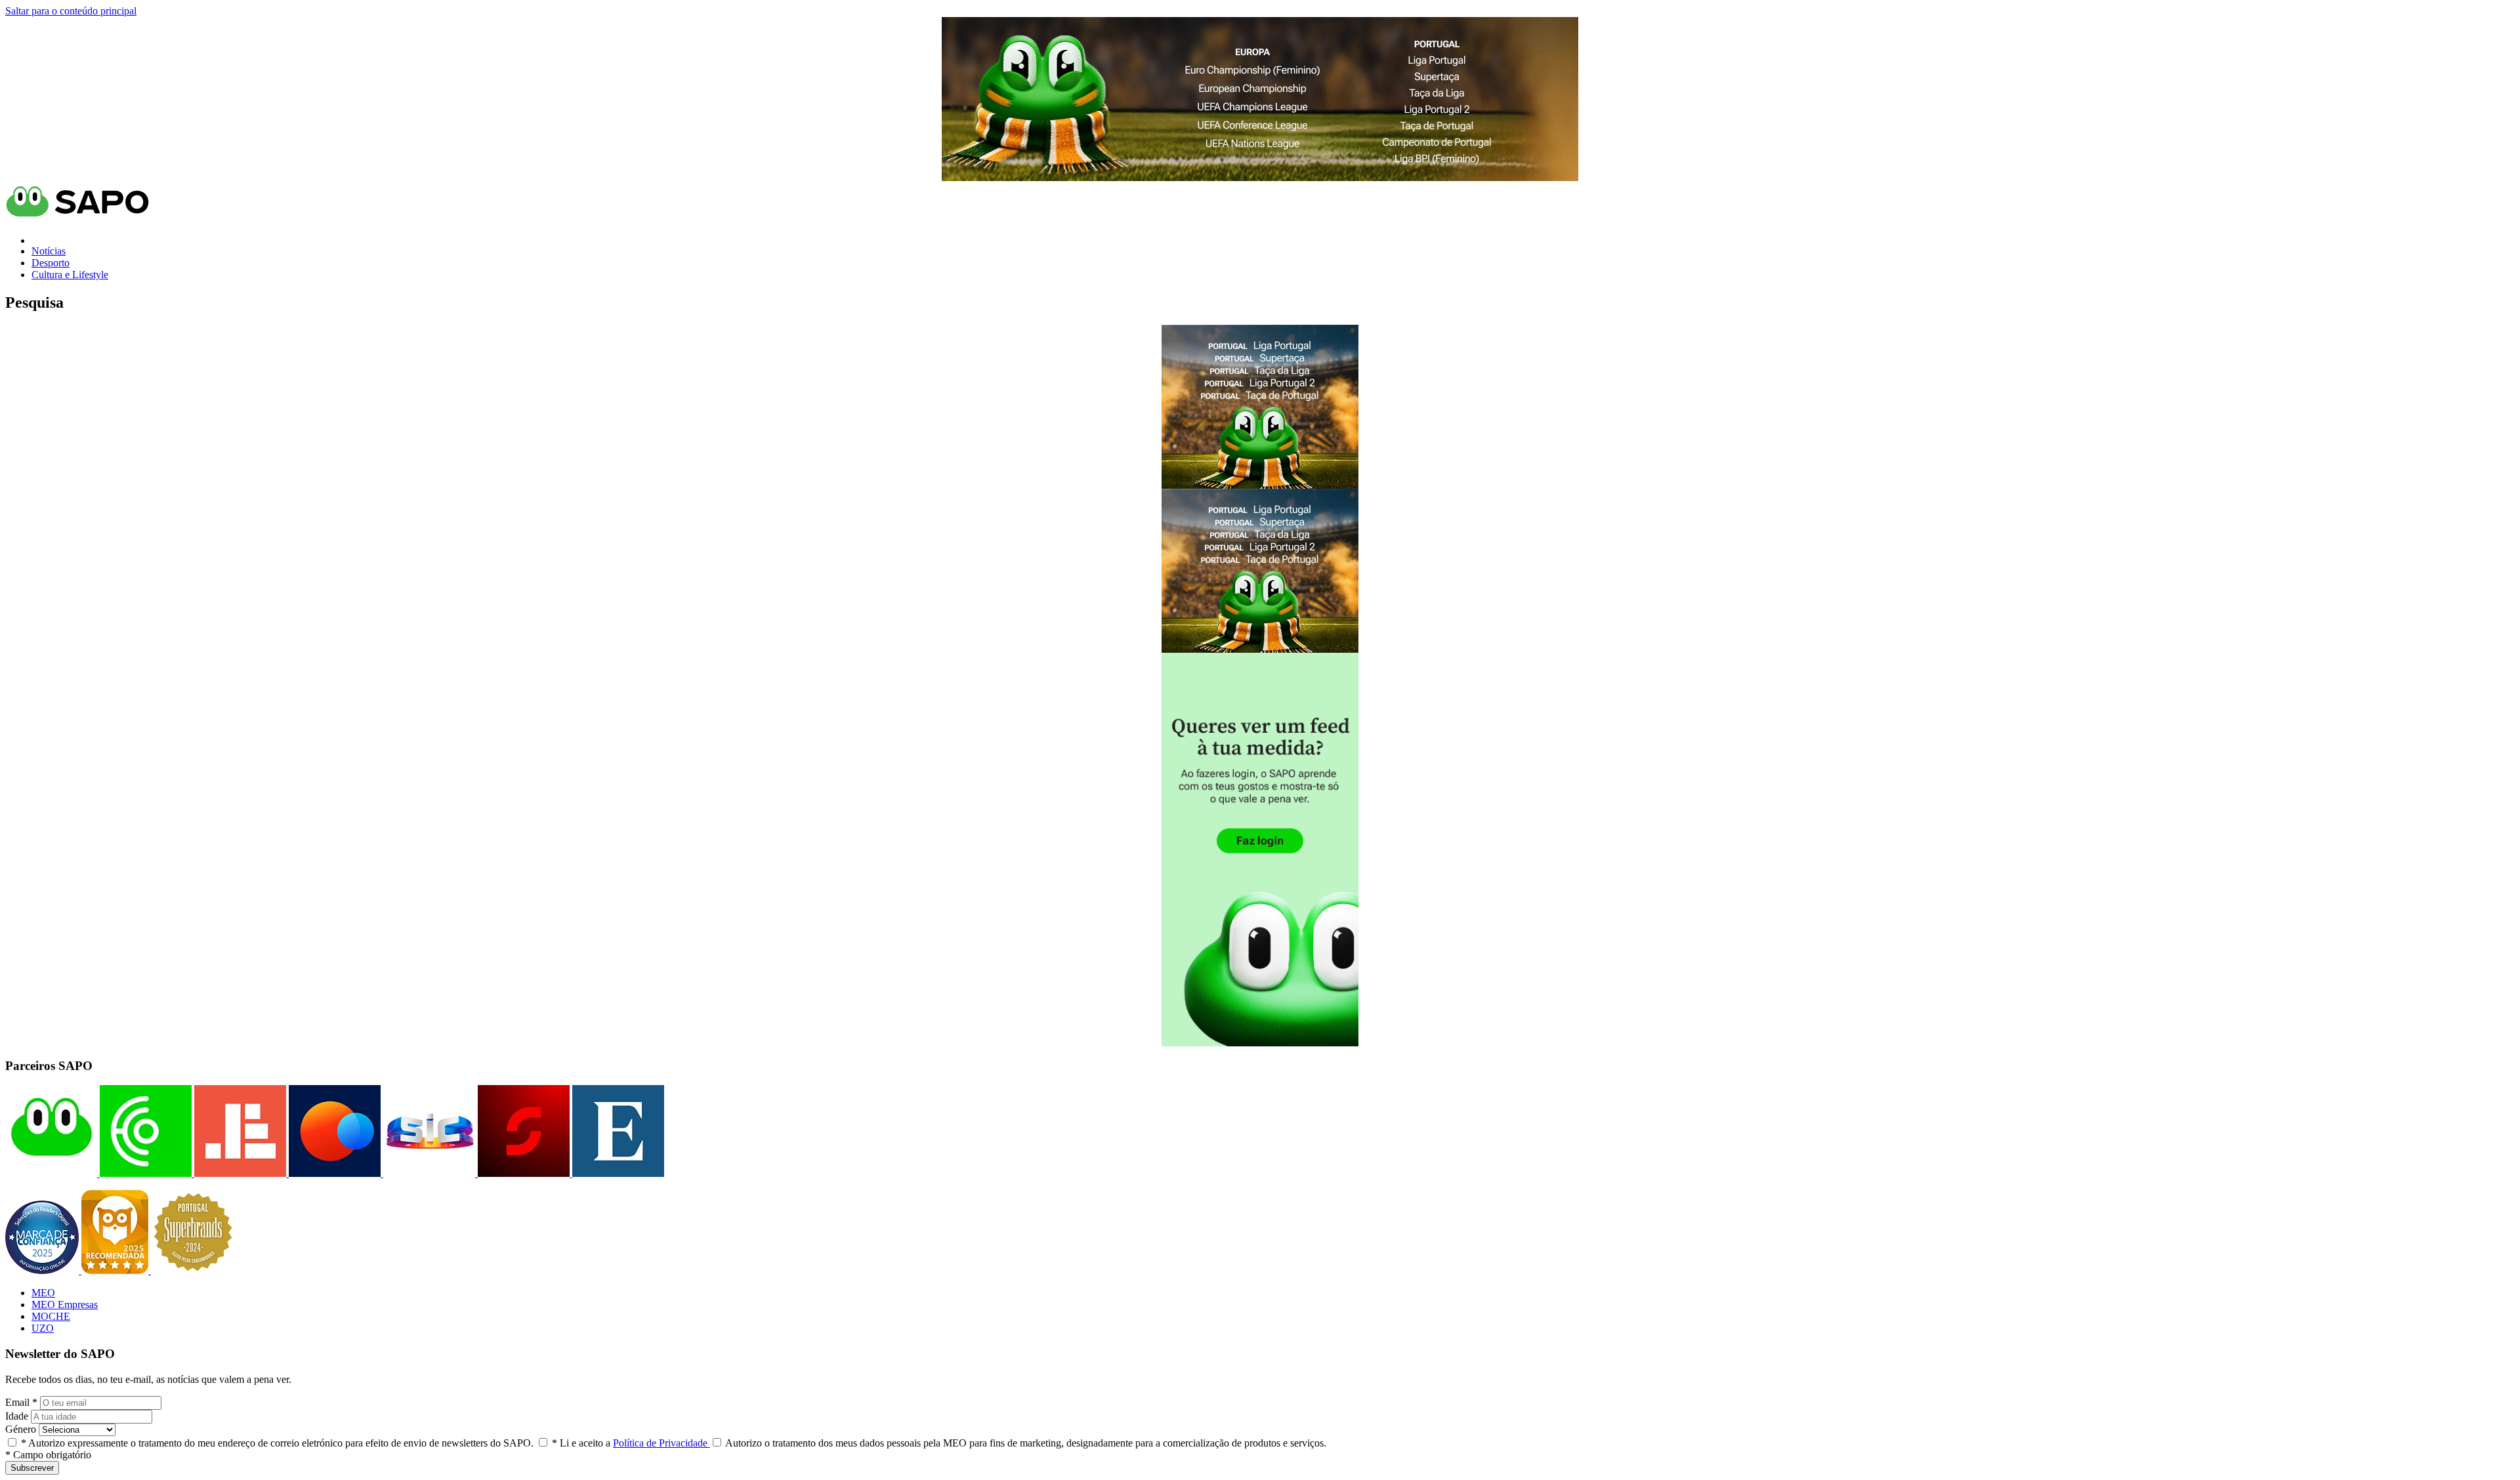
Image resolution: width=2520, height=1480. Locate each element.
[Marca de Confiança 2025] (43, 1270)
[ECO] (144, 1173)
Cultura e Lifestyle (70, 275)
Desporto (51, 263)
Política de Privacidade (661, 1443)
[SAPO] (51, 1173)
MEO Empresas (65, 1305)
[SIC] (428, 1173)
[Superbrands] (193, 1270)
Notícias (49, 251)
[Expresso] (617, 1173)
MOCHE (51, 1316)
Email (21, 1402)
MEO (43, 1293)
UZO (43, 1328)
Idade (17, 1416)
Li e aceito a (631, 1443)
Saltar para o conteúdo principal (71, 11)
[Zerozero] (333, 1173)
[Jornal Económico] (239, 1173)
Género (21, 1429)
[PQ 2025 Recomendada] (116, 1270)
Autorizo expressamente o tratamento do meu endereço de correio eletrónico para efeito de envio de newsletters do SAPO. (277, 1443)
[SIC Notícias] (522, 1173)
